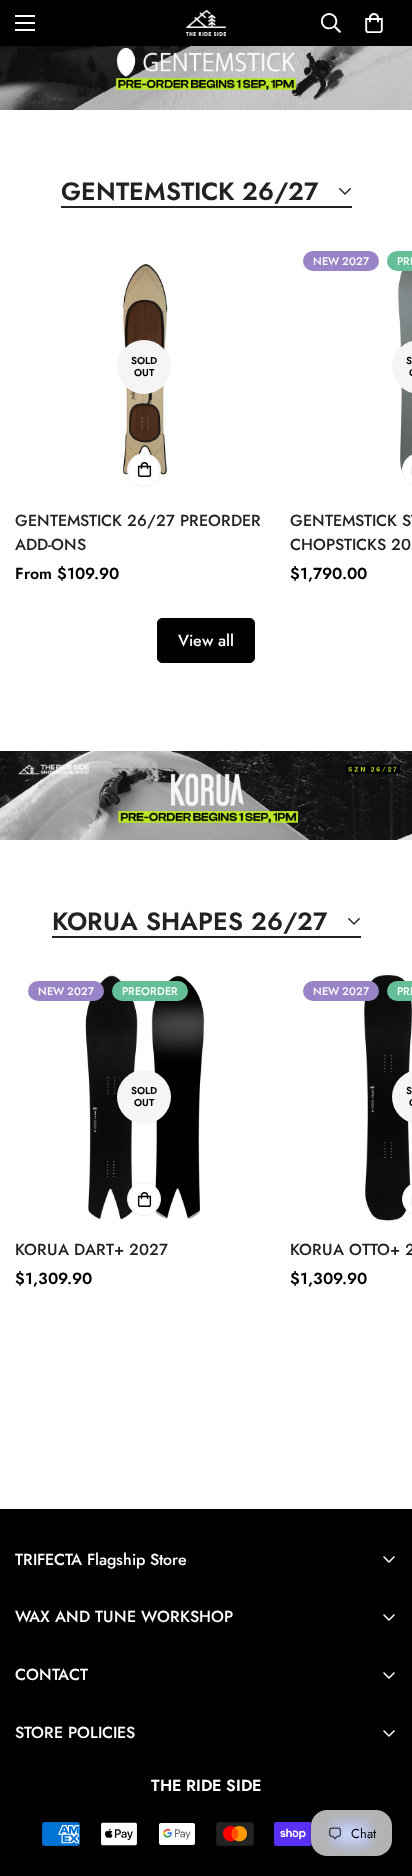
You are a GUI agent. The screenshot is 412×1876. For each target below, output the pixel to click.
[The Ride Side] (206, 23)
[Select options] (144, 470)
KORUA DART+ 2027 (91, 1249)
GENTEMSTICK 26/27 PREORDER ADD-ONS (138, 532)
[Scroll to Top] (376, 1770)
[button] (374, 23)
